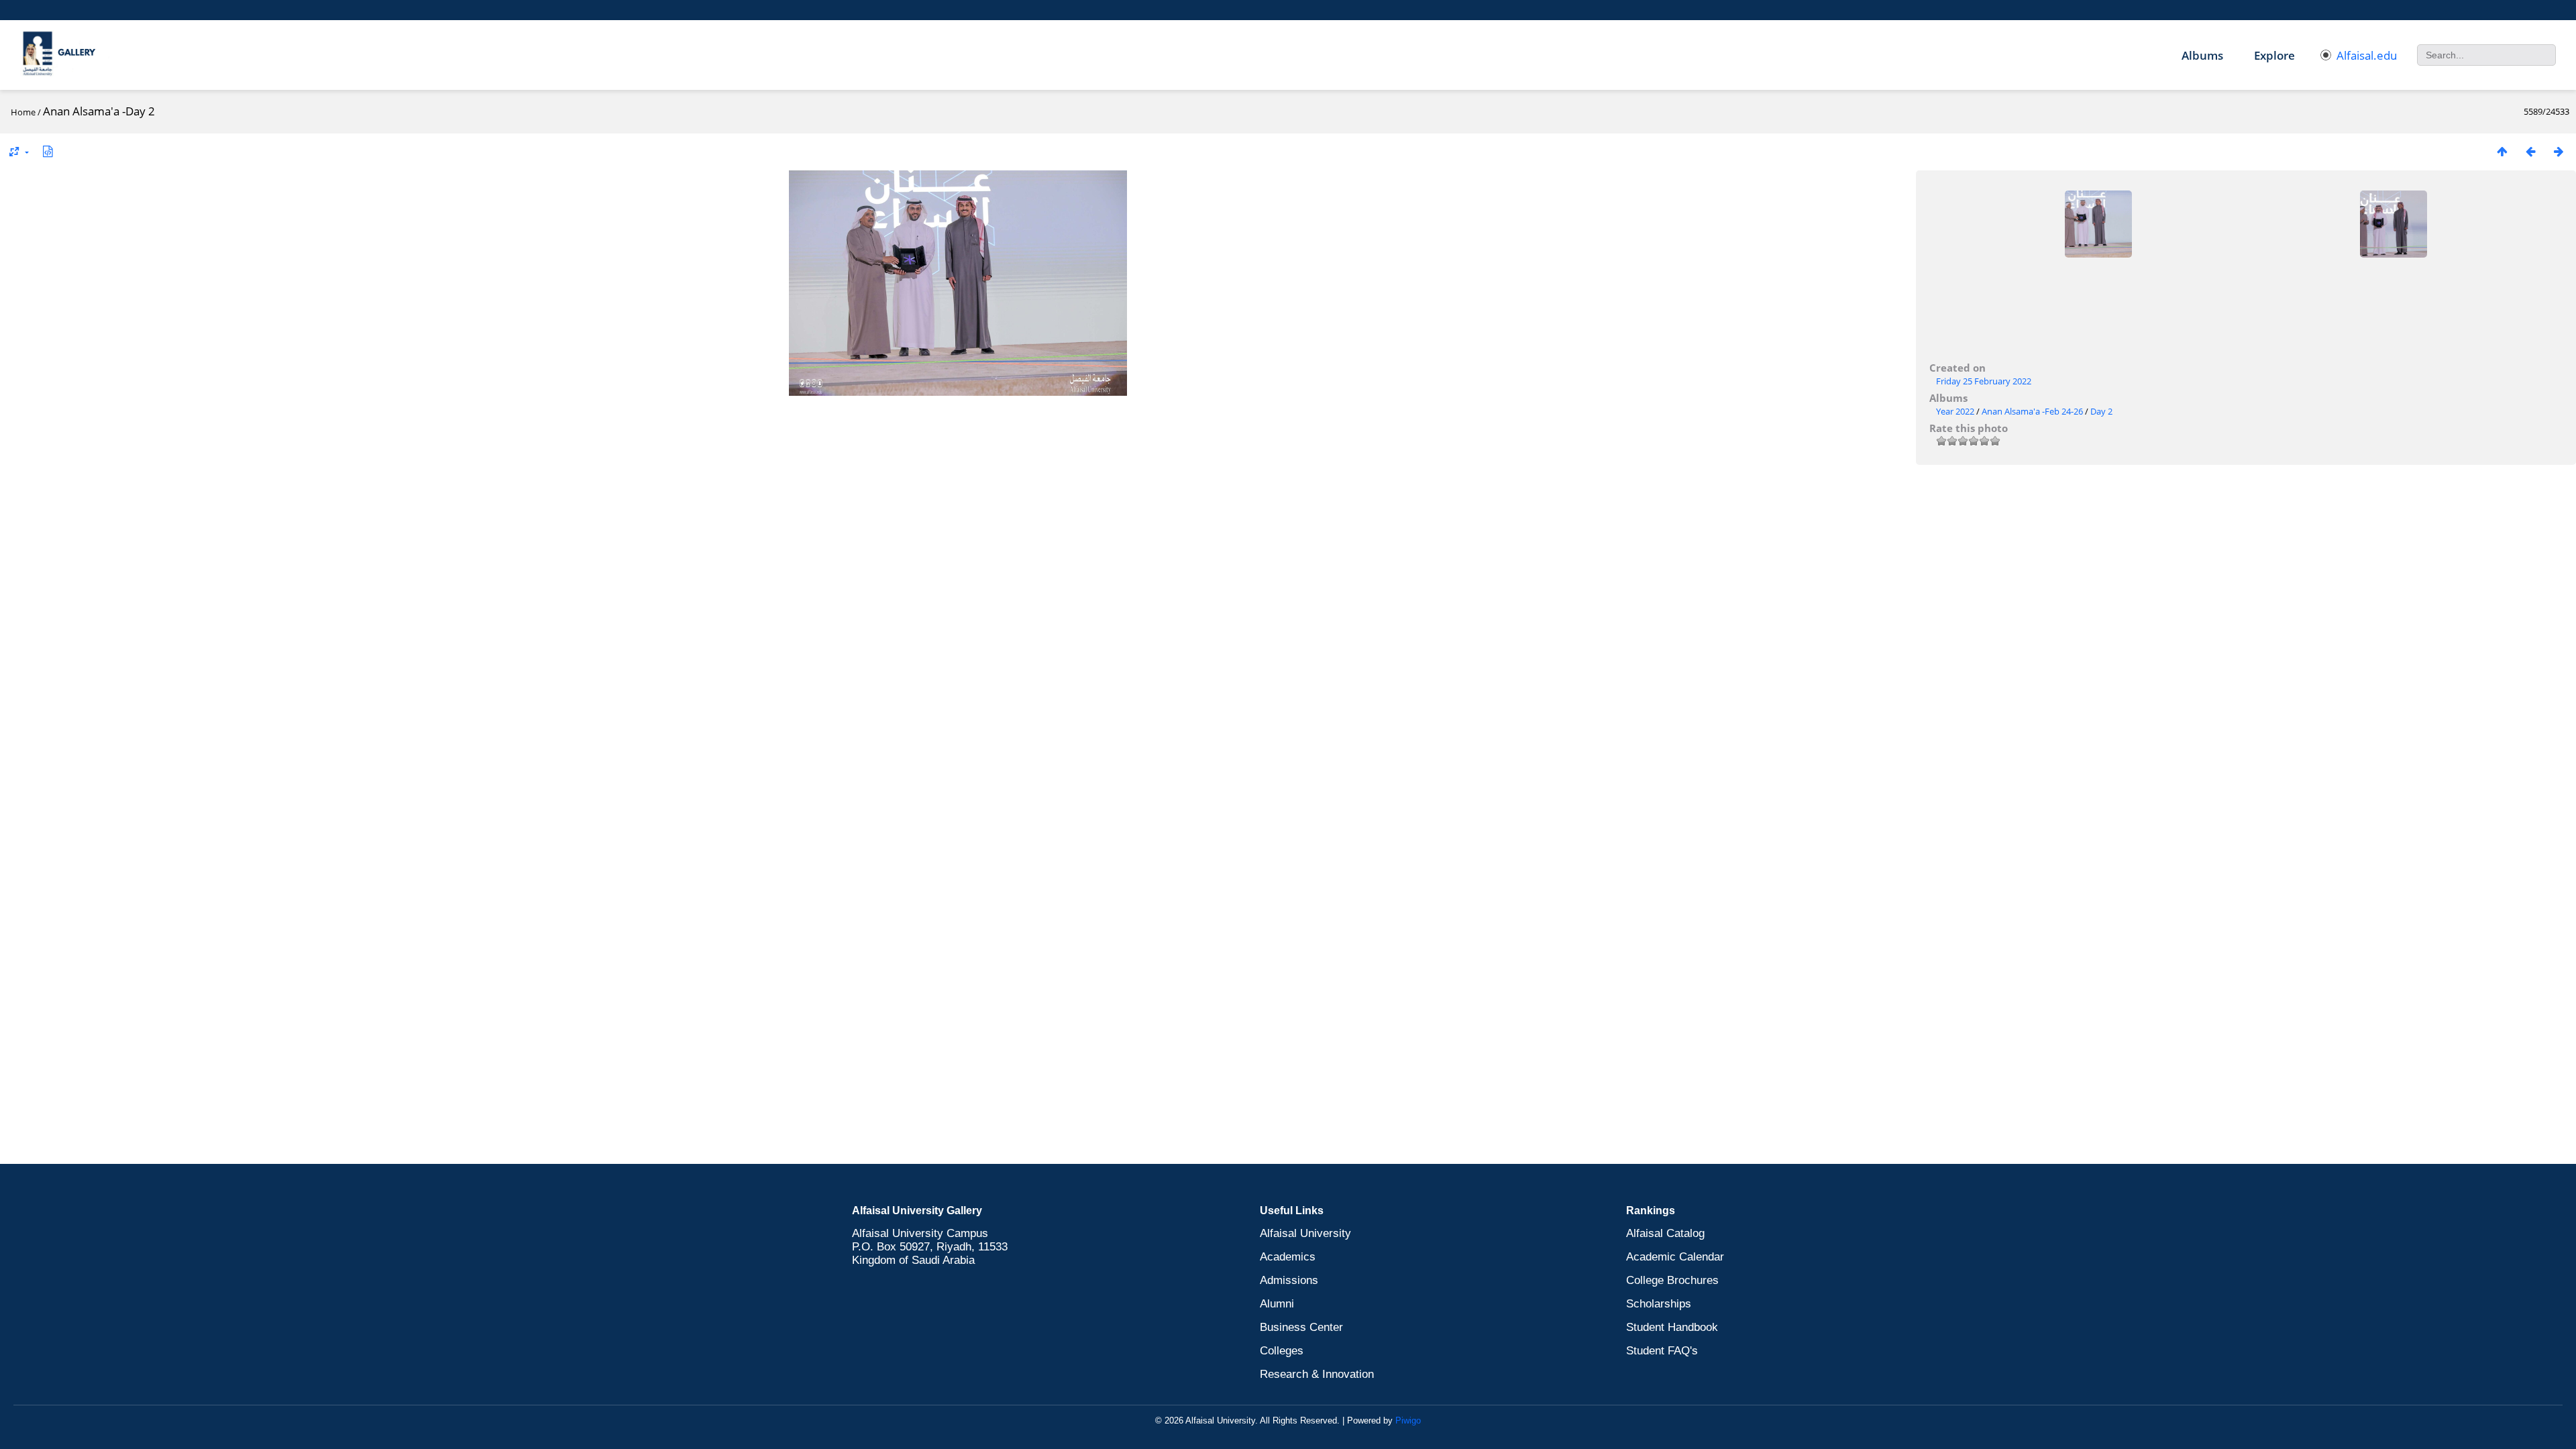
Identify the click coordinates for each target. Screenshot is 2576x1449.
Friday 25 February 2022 (1984, 381)
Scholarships (1659, 1304)
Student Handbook (1672, 1327)
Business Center (1301, 1327)
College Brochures (1672, 1280)
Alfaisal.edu (2367, 55)
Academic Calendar (1675, 1257)
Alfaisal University (1305, 1233)
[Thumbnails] (2502, 151)
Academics (1288, 1257)
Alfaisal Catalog (1665, 1233)
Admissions (1289, 1280)
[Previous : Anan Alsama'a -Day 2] (2530, 151)
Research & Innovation (1317, 1374)
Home (23, 112)
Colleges (1282, 1351)
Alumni (1277, 1304)
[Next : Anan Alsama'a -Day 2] (2559, 151)
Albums (2202, 55)
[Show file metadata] (48, 151)
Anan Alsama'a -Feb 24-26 (2032, 411)
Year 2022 (1955, 411)
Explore (2274, 55)
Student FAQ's (1662, 1351)
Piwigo (1408, 1420)
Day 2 (2101, 411)
